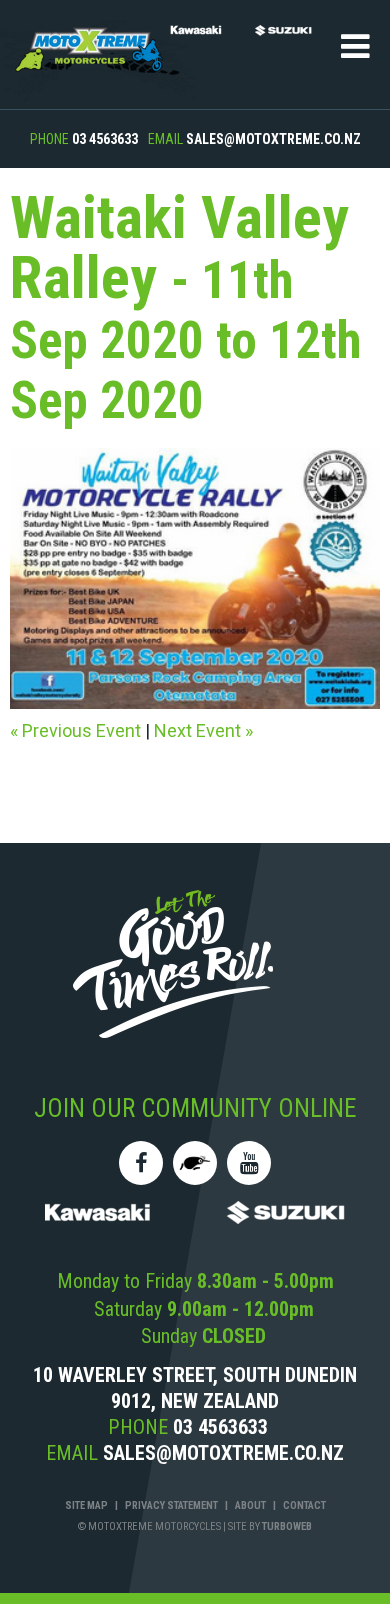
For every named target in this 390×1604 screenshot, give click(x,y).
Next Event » (203, 730)
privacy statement (171, 1505)
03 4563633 (105, 139)
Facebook (141, 1163)
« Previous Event (75, 730)
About (250, 1505)
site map (86, 1505)
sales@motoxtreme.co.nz (273, 139)
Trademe (195, 1163)
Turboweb (287, 1526)
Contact (304, 1505)
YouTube (249, 1163)
